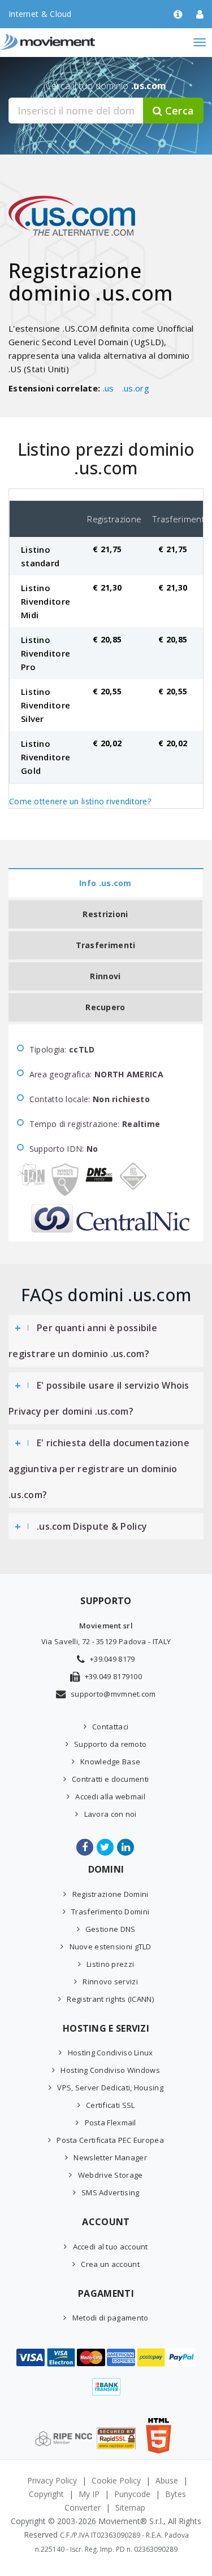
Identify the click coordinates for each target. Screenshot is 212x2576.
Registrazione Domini (110, 1894)
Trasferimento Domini (110, 1912)
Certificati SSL (111, 2105)
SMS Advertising (111, 2192)
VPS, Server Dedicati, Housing (110, 2088)
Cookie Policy (116, 2480)
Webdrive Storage (110, 2175)
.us (109, 388)
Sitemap (130, 2507)
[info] (178, 15)
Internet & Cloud (40, 14)
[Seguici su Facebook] (86, 1847)
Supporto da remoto (110, 1744)
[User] (200, 15)
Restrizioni (105, 914)
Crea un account (110, 2264)
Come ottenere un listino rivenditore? (80, 801)
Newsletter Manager (110, 2157)
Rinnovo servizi (110, 1981)
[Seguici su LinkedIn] (126, 1847)
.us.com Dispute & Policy (92, 1526)
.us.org (136, 388)
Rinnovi (105, 976)
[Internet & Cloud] (71, 42)
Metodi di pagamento (110, 2318)
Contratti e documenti (110, 1779)
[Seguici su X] (106, 1847)
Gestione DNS (111, 1929)
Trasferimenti (106, 945)
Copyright (46, 2494)
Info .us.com (105, 883)
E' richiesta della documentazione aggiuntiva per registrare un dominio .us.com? (99, 1469)
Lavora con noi (111, 1814)
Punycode (132, 2494)
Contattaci (110, 1727)
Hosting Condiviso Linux (110, 2053)
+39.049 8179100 (114, 1676)
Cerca (178, 111)
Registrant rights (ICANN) (110, 1999)
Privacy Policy (52, 2480)
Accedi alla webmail (110, 1796)
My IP (89, 2494)
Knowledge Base (110, 1762)
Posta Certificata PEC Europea (110, 2140)
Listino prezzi (110, 1964)
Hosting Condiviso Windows (110, 2070)
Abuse (167, 2480)
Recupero (105, 1007)
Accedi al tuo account (111, 2247)
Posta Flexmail (111, 2123)
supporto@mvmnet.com (113, 1694)
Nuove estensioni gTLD (111, 1947)
